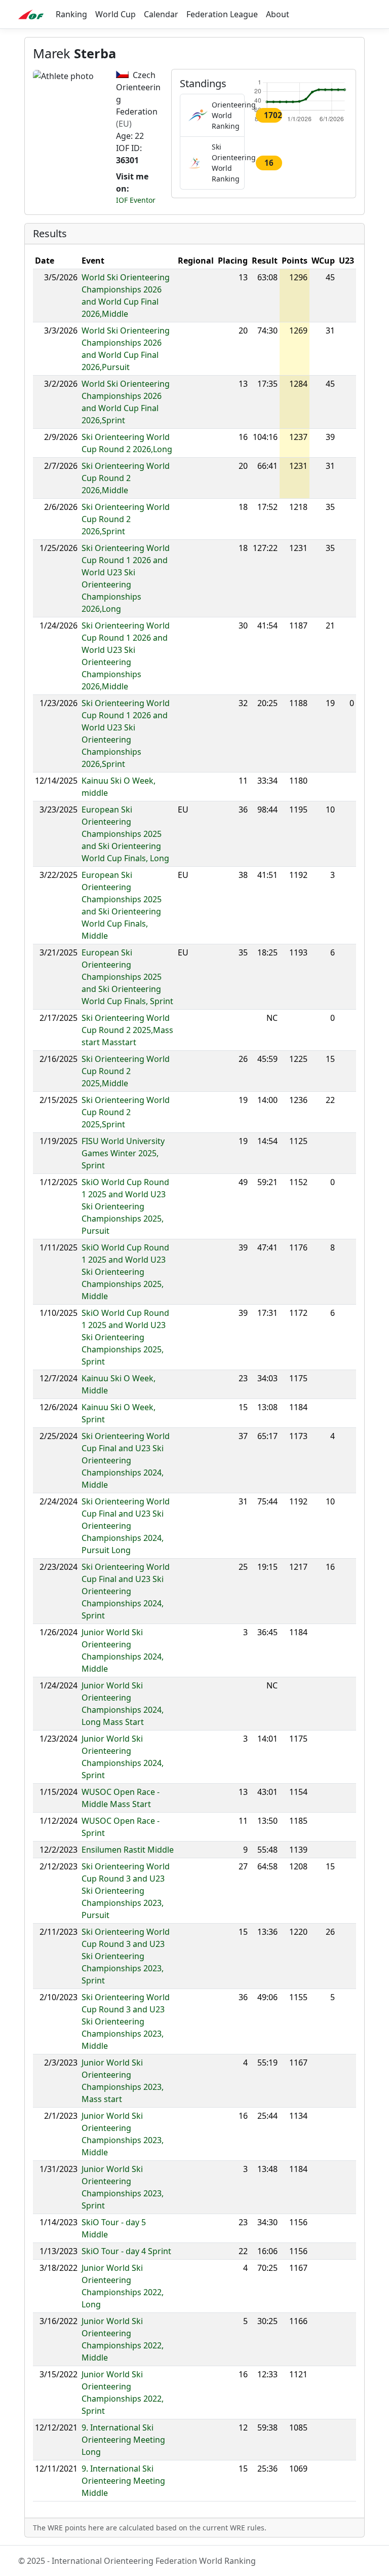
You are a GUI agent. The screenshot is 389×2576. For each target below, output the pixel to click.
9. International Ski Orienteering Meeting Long (123, 2440)
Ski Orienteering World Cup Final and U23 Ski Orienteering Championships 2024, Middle (126, 1460)
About (278, 14)
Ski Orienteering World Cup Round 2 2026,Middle (126, 478)
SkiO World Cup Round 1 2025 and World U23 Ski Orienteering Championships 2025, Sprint (125, 1337)
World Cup (115, 14)
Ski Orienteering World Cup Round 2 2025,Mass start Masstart (127, 1030)
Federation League (222, 14)
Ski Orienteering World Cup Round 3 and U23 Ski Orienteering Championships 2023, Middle (126, 2021)
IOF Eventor (136, 200)
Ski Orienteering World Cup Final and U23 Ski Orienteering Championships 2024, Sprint (126, 1591)
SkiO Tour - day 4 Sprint (126, 2251)
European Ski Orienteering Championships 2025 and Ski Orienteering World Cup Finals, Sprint (127, 977)
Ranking (71, 14)
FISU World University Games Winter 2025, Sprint (123, 1153)
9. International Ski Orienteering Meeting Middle (123, 2481)
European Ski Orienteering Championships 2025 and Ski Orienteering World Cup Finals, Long (125, 834)
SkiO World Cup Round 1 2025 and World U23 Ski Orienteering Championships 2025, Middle (125, 1272)
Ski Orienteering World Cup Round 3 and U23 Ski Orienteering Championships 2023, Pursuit (126, 1891)
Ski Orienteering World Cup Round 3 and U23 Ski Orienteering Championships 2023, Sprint (126, 1956)
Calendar (161, 14)
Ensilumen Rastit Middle (128, 1850)
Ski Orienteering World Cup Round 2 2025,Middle (126, 1071)
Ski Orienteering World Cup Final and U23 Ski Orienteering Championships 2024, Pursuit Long (126, 1526)
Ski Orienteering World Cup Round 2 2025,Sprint (126, 1112)
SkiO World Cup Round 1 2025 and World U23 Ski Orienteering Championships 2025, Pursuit (125, 1206)
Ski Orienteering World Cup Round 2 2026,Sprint (126, 519)
